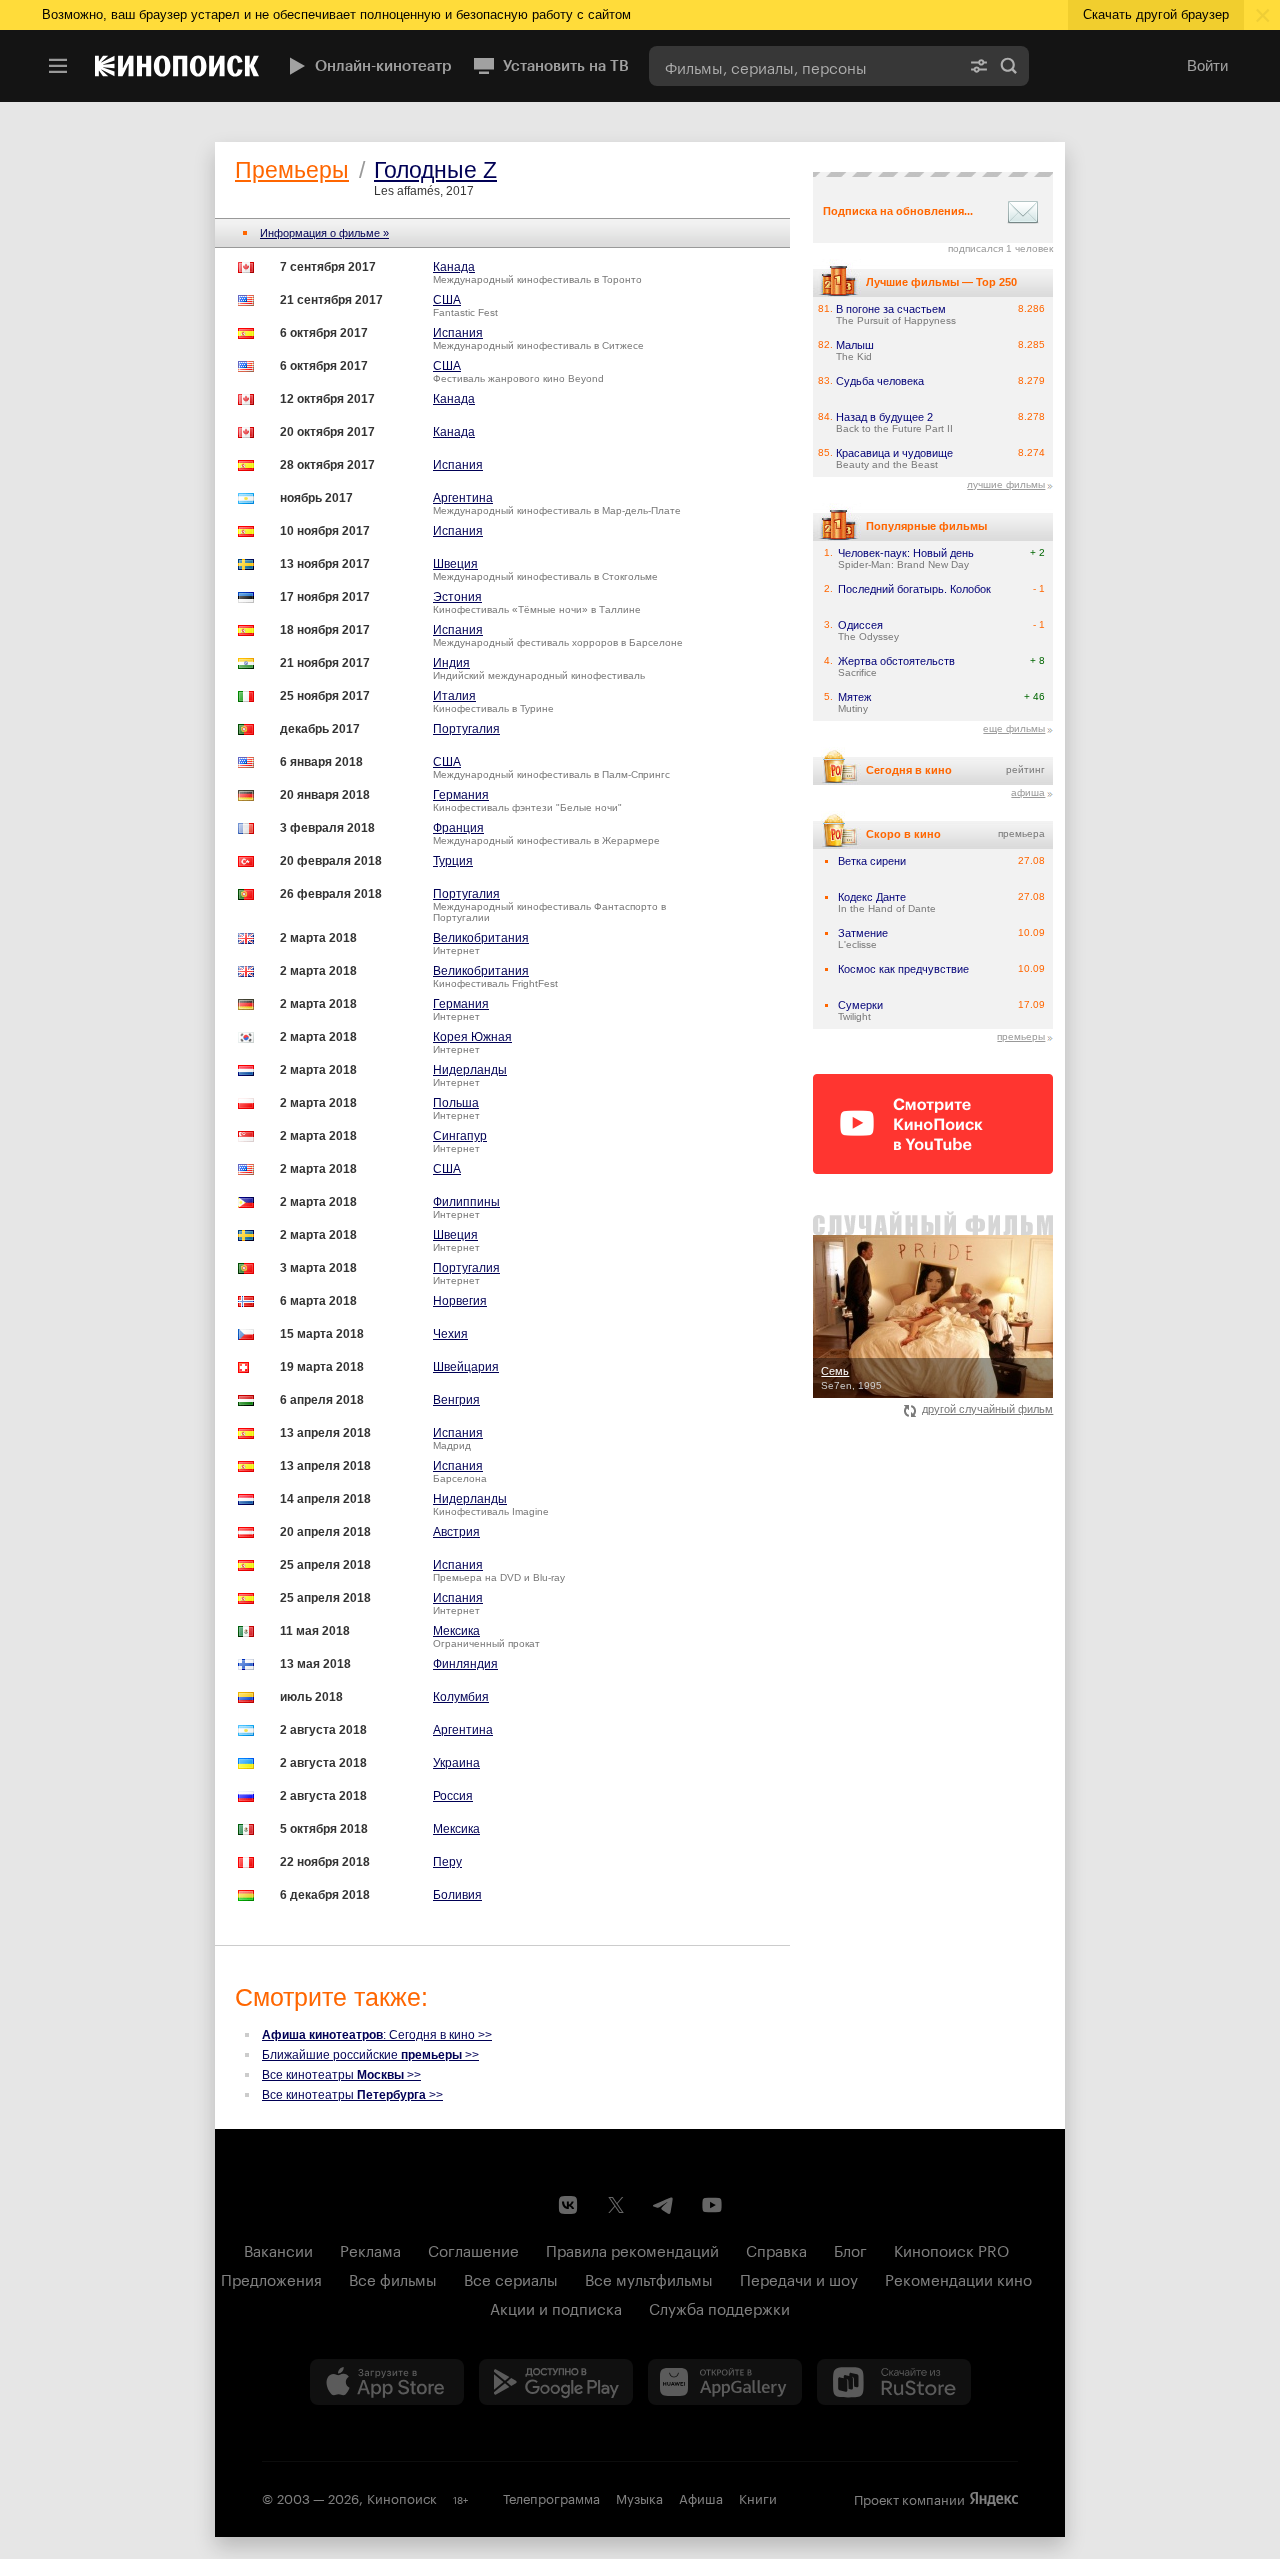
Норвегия (460, 1301)
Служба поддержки (719, 2307)
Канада (454, 267)
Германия (461, 795)
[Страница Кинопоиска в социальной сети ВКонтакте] (568, 2205)
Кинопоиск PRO (951, 2249)
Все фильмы (393, 2278)
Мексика (456, 1631)
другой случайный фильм (987, 1409)
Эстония (457, 597)
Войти (1207, 65)
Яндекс (994, 2499)
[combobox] (804, 66)
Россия (453, 1796)
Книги (758, 2497)
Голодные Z (435, 170)
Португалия (466, 729)
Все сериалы (511, 2278)
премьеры (1021, 1036)
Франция (458, 828)
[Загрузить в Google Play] (556, 2382)
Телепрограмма (551, 2497)
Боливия (457, 1895)
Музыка (639, 2497)
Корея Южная (472, 1037)
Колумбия (461, 1697)
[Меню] (58, 66)
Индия (451, 663)
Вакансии (278, 2249)
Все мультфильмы (649, 2278)
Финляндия (465, 1664)
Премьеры (292, 170)
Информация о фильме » (324, 233)
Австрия (456, 1532)
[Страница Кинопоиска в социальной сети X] (616, 2205)
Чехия (450, 1334)
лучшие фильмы (1006, 484)
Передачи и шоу (799, 2278)
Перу (447, 1862)
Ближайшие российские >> (370, 2055)
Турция (453, 861)
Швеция (455, 564)
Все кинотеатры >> (341, 2075)
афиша (1028, 792)
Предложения (271, 2278)
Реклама (370, 2249)
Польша (456, 1103)
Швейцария (466, 1367)
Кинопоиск (402, 2497)
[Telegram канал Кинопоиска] (664, 2205)
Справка (776, 2249)
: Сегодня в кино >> (377, 2035)
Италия (454, 696)
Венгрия (456, 1400)
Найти (1009, 66)
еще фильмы (1014, 728)
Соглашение (473, 2249)
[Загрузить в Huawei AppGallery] (725, 2382)
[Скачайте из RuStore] (894, 2382)
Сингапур (460, 1136)
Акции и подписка (556, 2307)
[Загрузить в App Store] (387, 2382)
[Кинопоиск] (177, 66)
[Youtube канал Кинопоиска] (712, 2205)
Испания (458, 333)
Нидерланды (470, 1070)
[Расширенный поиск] (979, 66)
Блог (850, 2249)
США (447, 300)
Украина (456, 1763)
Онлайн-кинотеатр (383, 66)
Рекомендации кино (958, 2278)
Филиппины (466, 1202)
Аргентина (463, 498)
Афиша (701, 2497)
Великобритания (481, 938)
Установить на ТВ (566, 66)
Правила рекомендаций (632, 2249)
